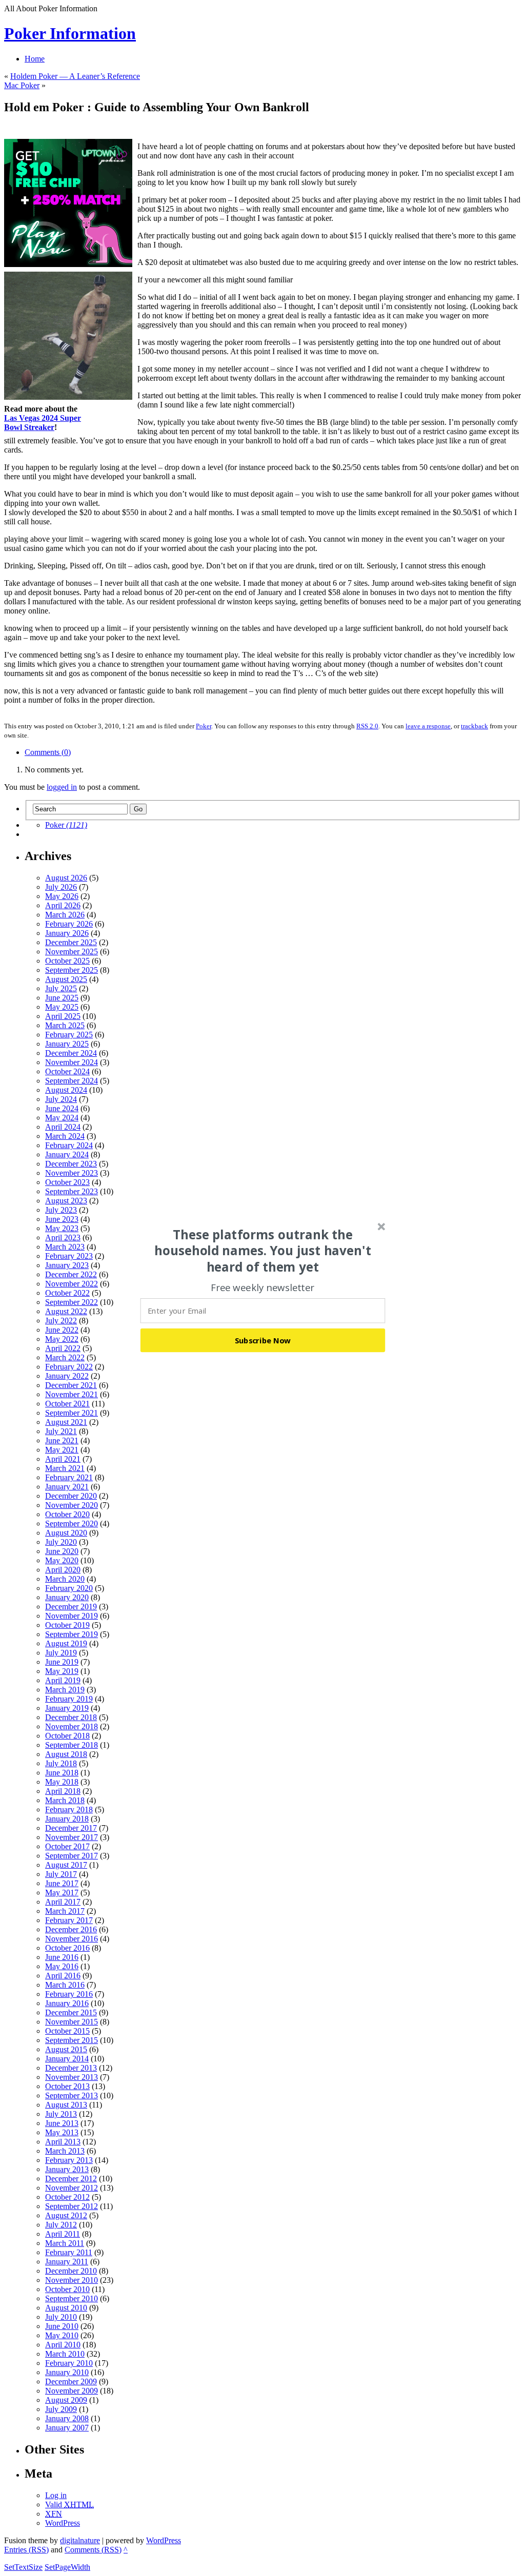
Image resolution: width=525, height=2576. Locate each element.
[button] (263, 1251)
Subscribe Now (263, 1340)
